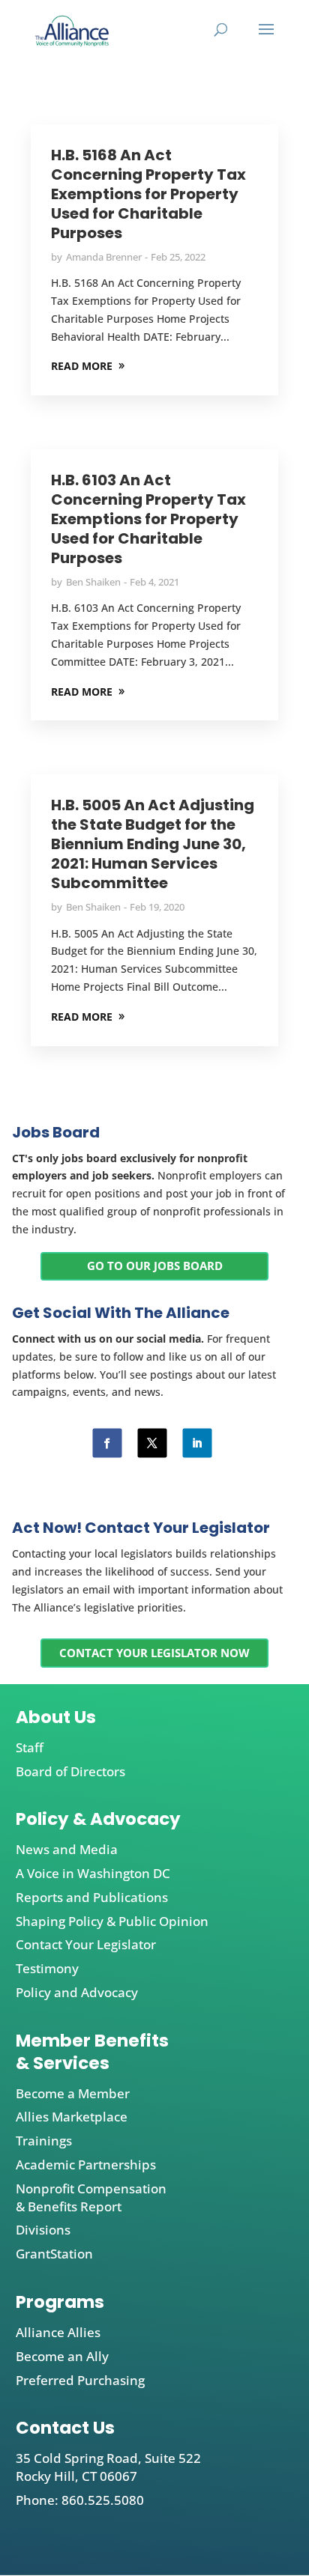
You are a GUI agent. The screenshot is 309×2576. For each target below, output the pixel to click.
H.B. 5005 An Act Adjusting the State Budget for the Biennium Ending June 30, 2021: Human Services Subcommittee (153, 844)
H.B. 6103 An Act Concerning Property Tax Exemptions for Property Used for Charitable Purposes (148, 519)
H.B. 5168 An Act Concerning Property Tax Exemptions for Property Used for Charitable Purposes (148, 194)
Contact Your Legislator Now (154, 1653)
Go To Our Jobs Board (155, 1266)
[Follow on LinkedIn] (198, 1443)
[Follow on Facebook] (108, 1443)
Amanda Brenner (104, 257)
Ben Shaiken (93, 582)
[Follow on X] (153, 1443)
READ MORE (82, 366)
